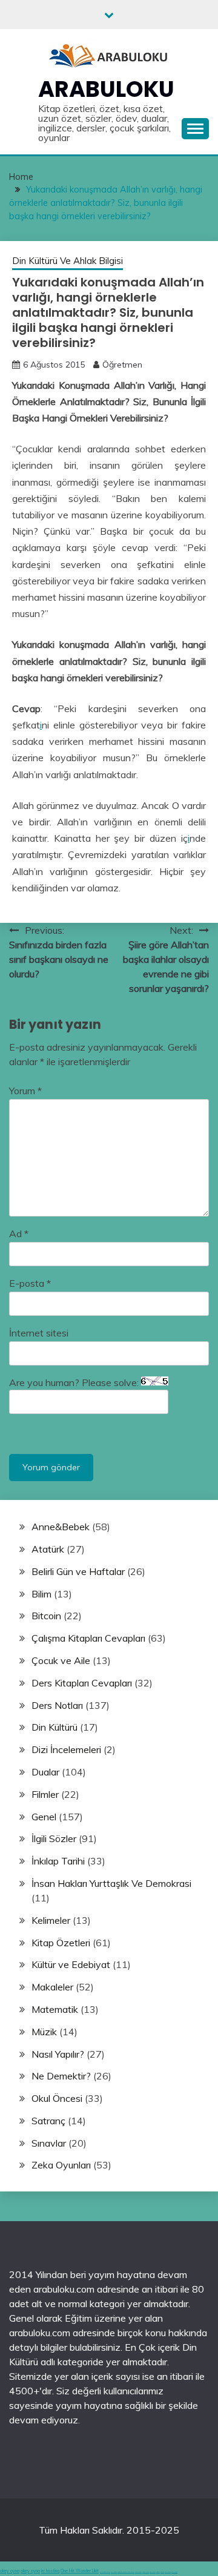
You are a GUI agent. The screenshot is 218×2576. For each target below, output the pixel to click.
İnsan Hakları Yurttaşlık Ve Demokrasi (111, 1883)
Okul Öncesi (57, 2098)
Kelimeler (51, 1920)
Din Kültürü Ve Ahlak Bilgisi (68, 261)
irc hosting (50, 2571)
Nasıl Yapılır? (58, 2054)
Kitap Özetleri (61, 1943)
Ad (19, 1234)
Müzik (44, 2032)
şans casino (153, 2572)
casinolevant (138, 2572)
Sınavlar (49, 2143)
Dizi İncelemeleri (66, 1749)
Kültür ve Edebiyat (71, 1964)
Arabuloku (106, 89)
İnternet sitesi (39, 1333)
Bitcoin (46, 1616)
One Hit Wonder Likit (80, 2571)
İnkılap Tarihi (58, 1861)
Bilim (41, 1594)
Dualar (45, 1772)
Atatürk (48, 1549)
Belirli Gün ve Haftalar (78, 1571)
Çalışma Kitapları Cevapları (88, 1638)
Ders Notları (57, 1705)
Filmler (45, 1794)
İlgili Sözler (54, 1838)
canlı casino (114, 2572)
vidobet (158, 2572)
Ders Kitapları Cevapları (82, 1683)
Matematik (55, 2009)
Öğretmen (122, 365)
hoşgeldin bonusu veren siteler (126, 2572)
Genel (44, 1817)
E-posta (30, 1283)
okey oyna (10, 2571)
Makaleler (52, 1987)
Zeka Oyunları (61, 2165)
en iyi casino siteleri (105, 2572)
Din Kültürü (54, 1727)
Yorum (25, 1091)
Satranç (48, 2121)
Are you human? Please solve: (75, 1382)
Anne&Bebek (61, 1527)
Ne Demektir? (61, 2076)
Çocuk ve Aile (61, 1660)
